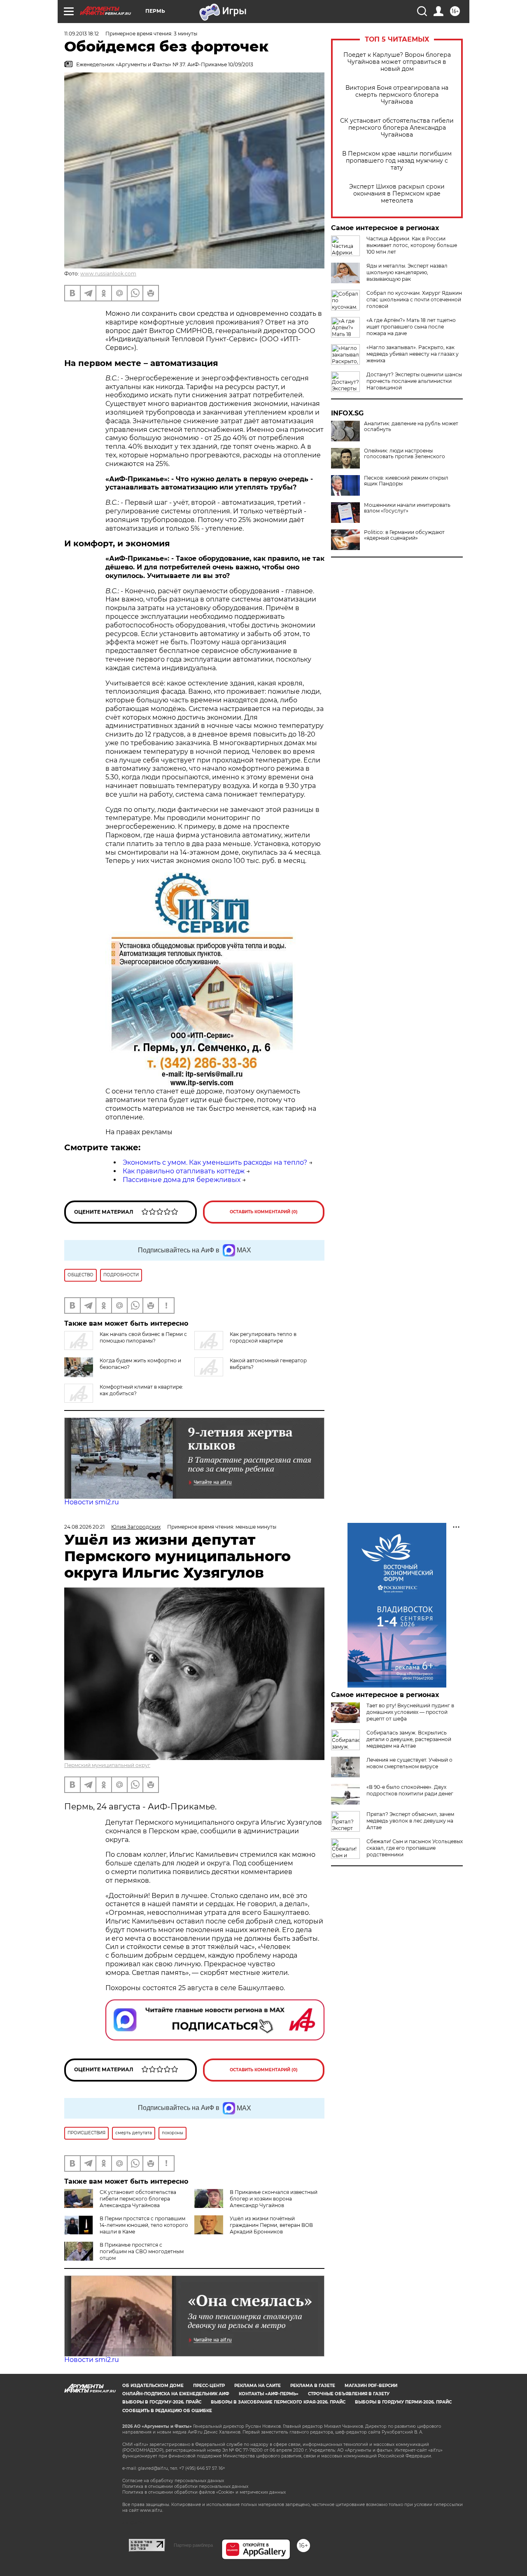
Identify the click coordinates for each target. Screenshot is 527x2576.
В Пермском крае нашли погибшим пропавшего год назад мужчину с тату (397, 161)
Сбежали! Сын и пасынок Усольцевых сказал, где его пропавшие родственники (415, 1848)
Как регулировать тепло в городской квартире (263, 1337)
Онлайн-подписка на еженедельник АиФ (176, 2394)
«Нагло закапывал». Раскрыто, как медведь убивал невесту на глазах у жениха (413, 354)
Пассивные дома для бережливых (182, 1180)
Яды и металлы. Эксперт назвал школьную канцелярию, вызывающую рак (407, 272)
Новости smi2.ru (92, 1502)
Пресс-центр (209, 2386)
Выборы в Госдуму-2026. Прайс (162, 2402)
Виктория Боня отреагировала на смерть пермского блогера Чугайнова (397, 95)
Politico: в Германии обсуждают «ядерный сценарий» (404, 535)
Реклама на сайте (258, 2386)
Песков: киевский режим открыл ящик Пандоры (406, 481)
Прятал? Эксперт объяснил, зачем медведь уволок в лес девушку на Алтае (410, 1821)
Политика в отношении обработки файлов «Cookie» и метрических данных (204, 2492)
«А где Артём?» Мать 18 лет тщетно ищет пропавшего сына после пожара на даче (411, 327)
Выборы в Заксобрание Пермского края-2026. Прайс (278, 2402)
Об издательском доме (153, 2386)
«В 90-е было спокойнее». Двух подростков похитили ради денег (410, 1790)
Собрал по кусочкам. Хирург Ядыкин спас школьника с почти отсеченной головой (414, 300)
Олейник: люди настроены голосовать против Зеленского (405, 454)
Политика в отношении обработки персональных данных (185, 2486)
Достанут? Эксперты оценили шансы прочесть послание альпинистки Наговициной (414, 381)
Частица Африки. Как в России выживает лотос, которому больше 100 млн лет (412, 245)
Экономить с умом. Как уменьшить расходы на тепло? (215, 1162)
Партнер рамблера (193, 2545)
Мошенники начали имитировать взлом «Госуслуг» (407, 508)
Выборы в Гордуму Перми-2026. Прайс (403, 2402)
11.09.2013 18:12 (82, 34)
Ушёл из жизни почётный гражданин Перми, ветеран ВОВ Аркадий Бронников (271, 2225)
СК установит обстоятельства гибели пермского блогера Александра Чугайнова (397, 128)
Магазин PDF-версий (371, 2386)
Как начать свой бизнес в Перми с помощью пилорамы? (143, 1337)
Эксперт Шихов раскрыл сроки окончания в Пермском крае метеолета (397, 194)
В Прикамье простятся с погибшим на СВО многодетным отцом (142, 2251)
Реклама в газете (313, 2386)
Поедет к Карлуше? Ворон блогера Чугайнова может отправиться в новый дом (397, 62)
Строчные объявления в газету (349, 2394)
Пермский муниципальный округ (107, 1765)
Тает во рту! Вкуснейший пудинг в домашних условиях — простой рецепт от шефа (410, 1712)
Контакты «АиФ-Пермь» (269, 2394)
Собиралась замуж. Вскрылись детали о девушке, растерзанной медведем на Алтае (409, 1739)
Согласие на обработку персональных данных (173, 2481)
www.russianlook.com (108, 274)
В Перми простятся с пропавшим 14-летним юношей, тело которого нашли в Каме (144, 2225)
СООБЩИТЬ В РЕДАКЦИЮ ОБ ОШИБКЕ (167, 2411)
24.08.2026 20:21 (84, 1527)
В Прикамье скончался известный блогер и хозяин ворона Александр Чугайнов (274, 2199)
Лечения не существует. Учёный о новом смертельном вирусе (409, 1763)
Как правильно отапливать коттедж (184, 1171)
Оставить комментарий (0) (264, 1212)
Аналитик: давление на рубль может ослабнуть (411, 427)
